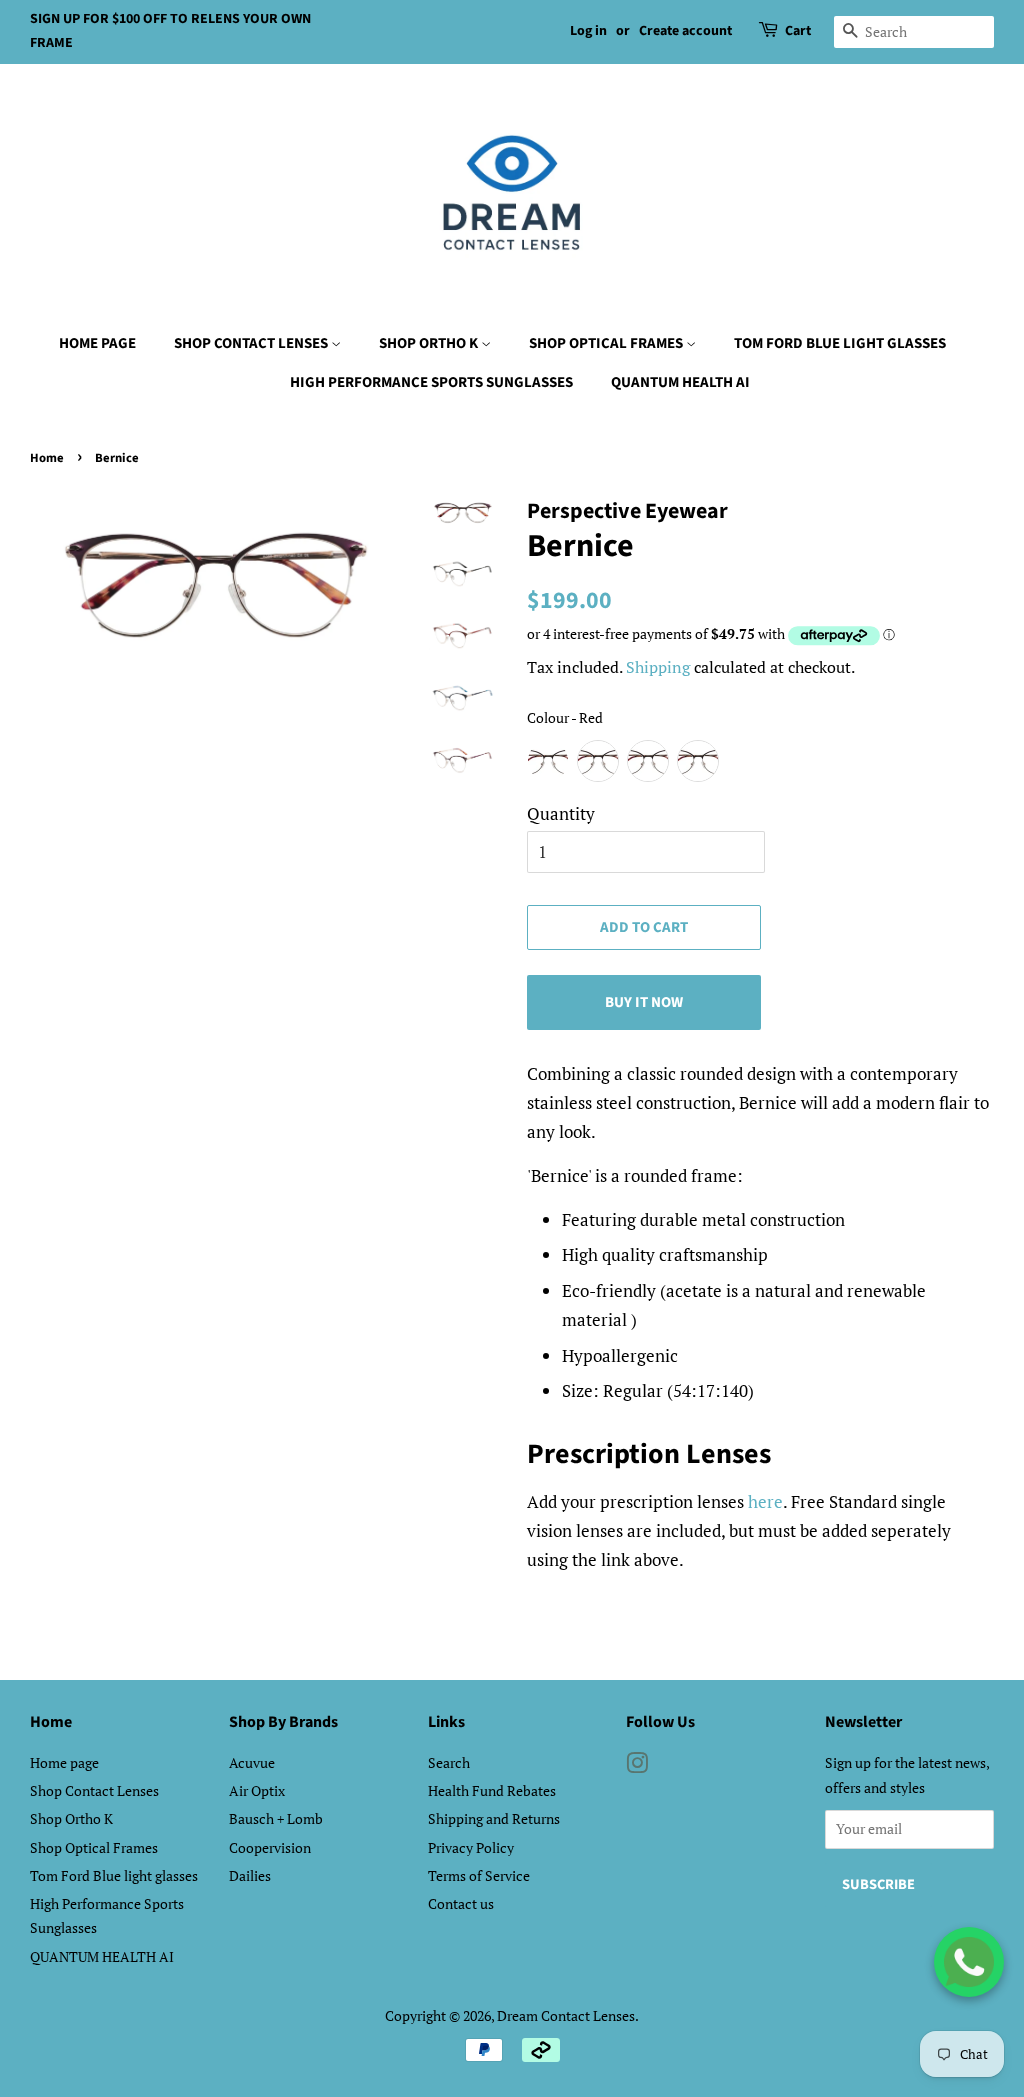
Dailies (250, 1875)
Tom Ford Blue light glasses (840, 343)
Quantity (561, 813)
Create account (685, 31)
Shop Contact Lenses (252, 343)
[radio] (548, 761)
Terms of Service (479, 1875)
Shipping (658, 667)
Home (47, 458)
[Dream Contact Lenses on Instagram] (637, 1766)
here (765, 1501)
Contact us (461, 1903)
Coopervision (270, 1847)
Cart (798, 31)
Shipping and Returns (494, 1818)
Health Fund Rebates (492, 1790)
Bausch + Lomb (276, 1818)
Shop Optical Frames (607, 343)
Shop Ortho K (430, 343)
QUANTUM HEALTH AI (680, 382)
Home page (97, 343)
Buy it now (644, 1002)
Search (449, 1762)
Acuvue (252, 1762)
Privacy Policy (471, 1847)
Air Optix (257, 1790)
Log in (588, 31)
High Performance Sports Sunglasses (431, 382)
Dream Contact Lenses (566, 2015)
